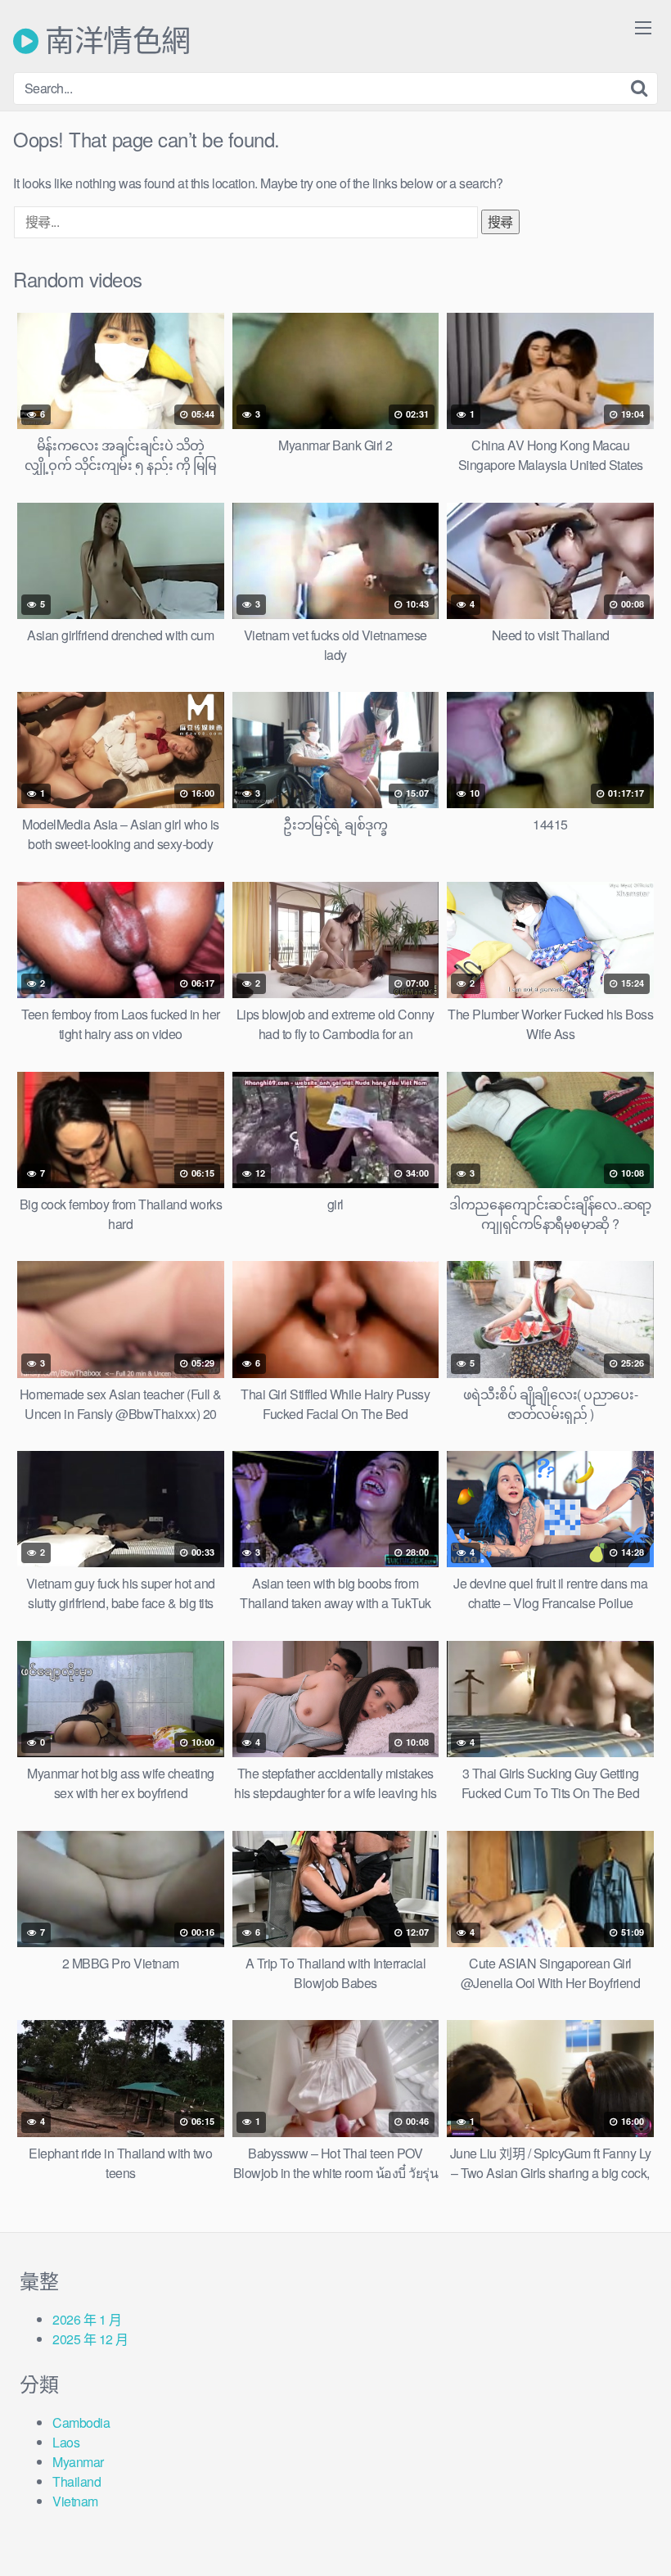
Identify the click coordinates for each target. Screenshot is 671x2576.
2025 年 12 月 (90, 2339)
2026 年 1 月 (87, 2319)
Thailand (77, 2481)
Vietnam (75, 2501)
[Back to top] (626, 2524)
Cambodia (81, 2422)
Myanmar (78, 2462)
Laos (66, 2442)
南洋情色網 (115, 41)
